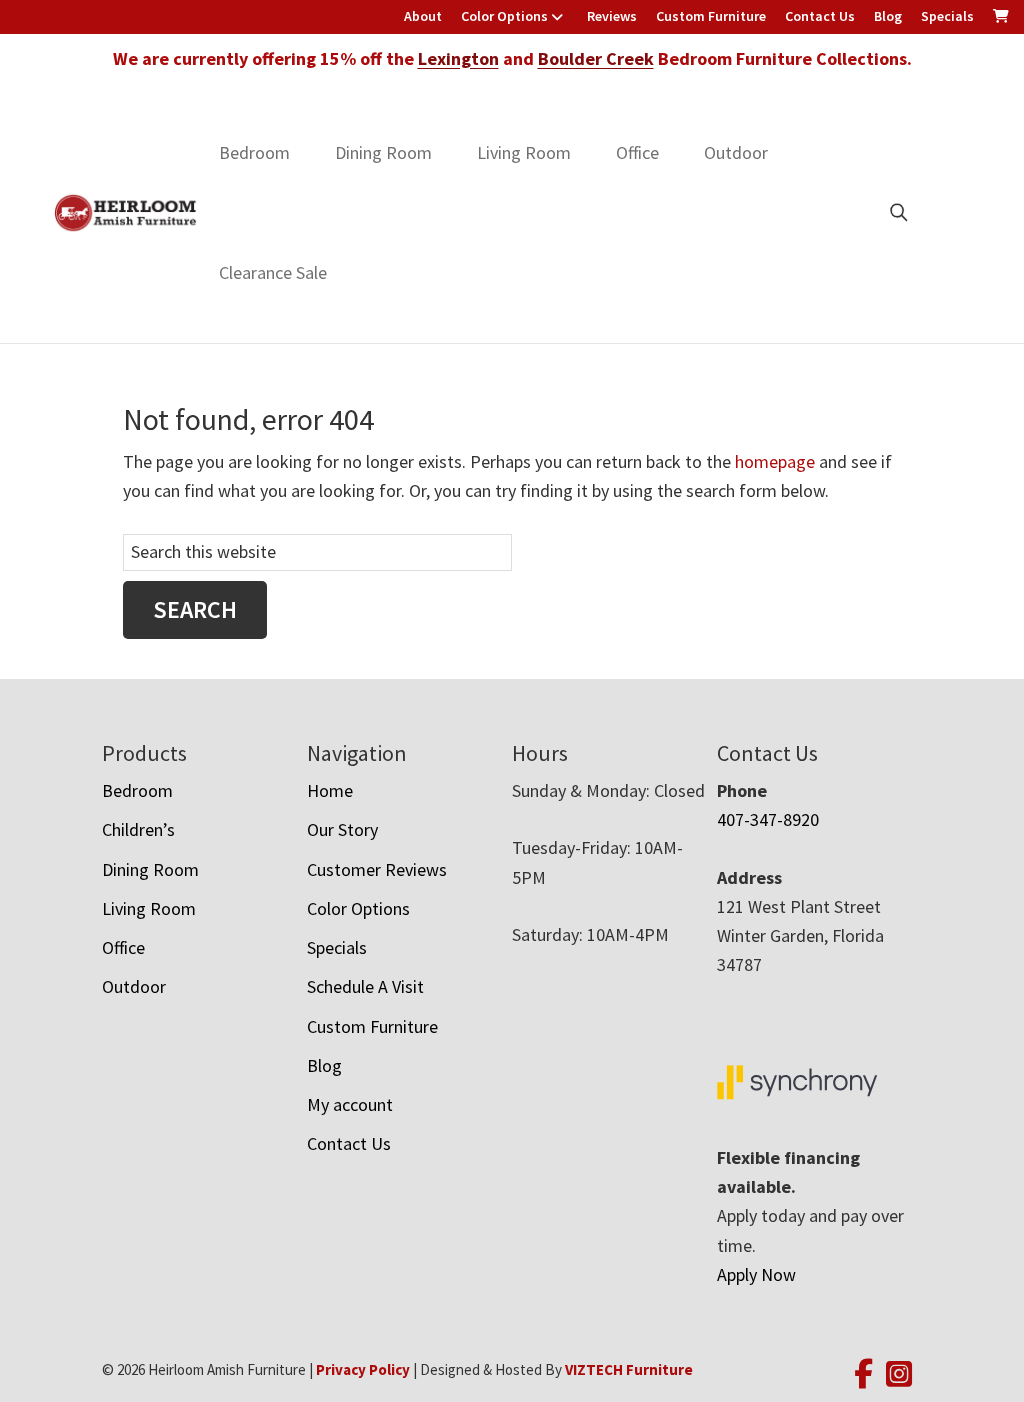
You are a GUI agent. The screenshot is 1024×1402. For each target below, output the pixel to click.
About (423, 16)
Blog (888, 16)
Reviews (612, 16)
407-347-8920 (768, 819)
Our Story (342, 829)
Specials (947, 16)
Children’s (138, 829)
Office (637, 152)
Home (330, 790)
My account (350, 1104)
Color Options (504, 16)
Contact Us (820, 16)
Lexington (458, 58)
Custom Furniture (711, 16)
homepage (775, 461)
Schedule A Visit (365, 986)
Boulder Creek (596, 58)
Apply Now (756, 1274)
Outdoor (736, 152)
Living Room (524, 152)
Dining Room (383, 152)
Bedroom (254, 152)
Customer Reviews (377, 869)
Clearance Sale (273, 272)
